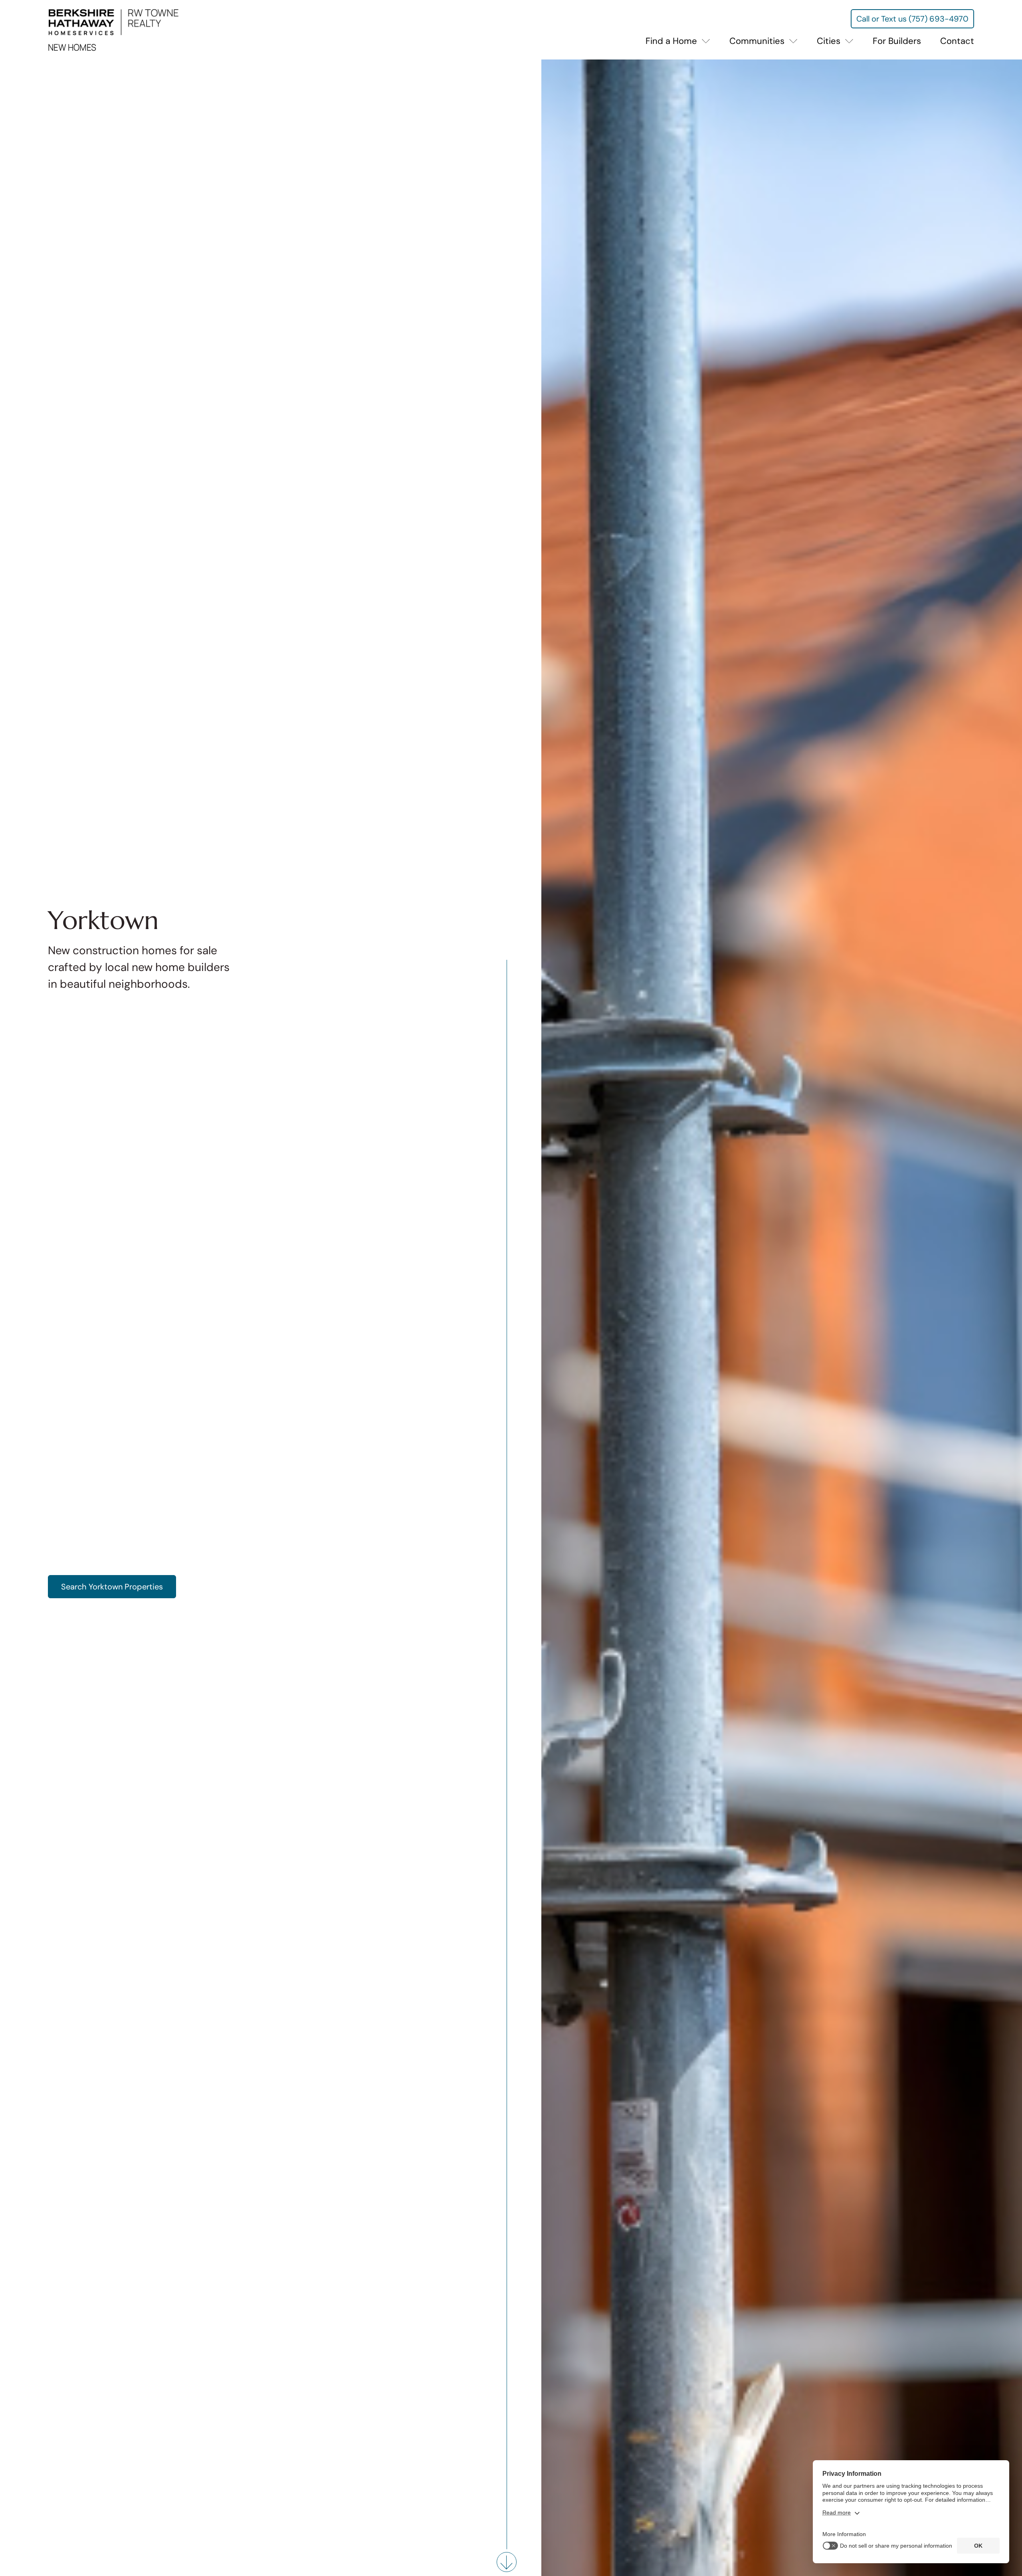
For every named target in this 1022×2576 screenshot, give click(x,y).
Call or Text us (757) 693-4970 (912, 19)
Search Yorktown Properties (112, 1587)
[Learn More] (507, 2562)
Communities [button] (758, 41)
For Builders (897, 41)
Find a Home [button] (672, 41)
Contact (957, 41)
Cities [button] (830, 41)
